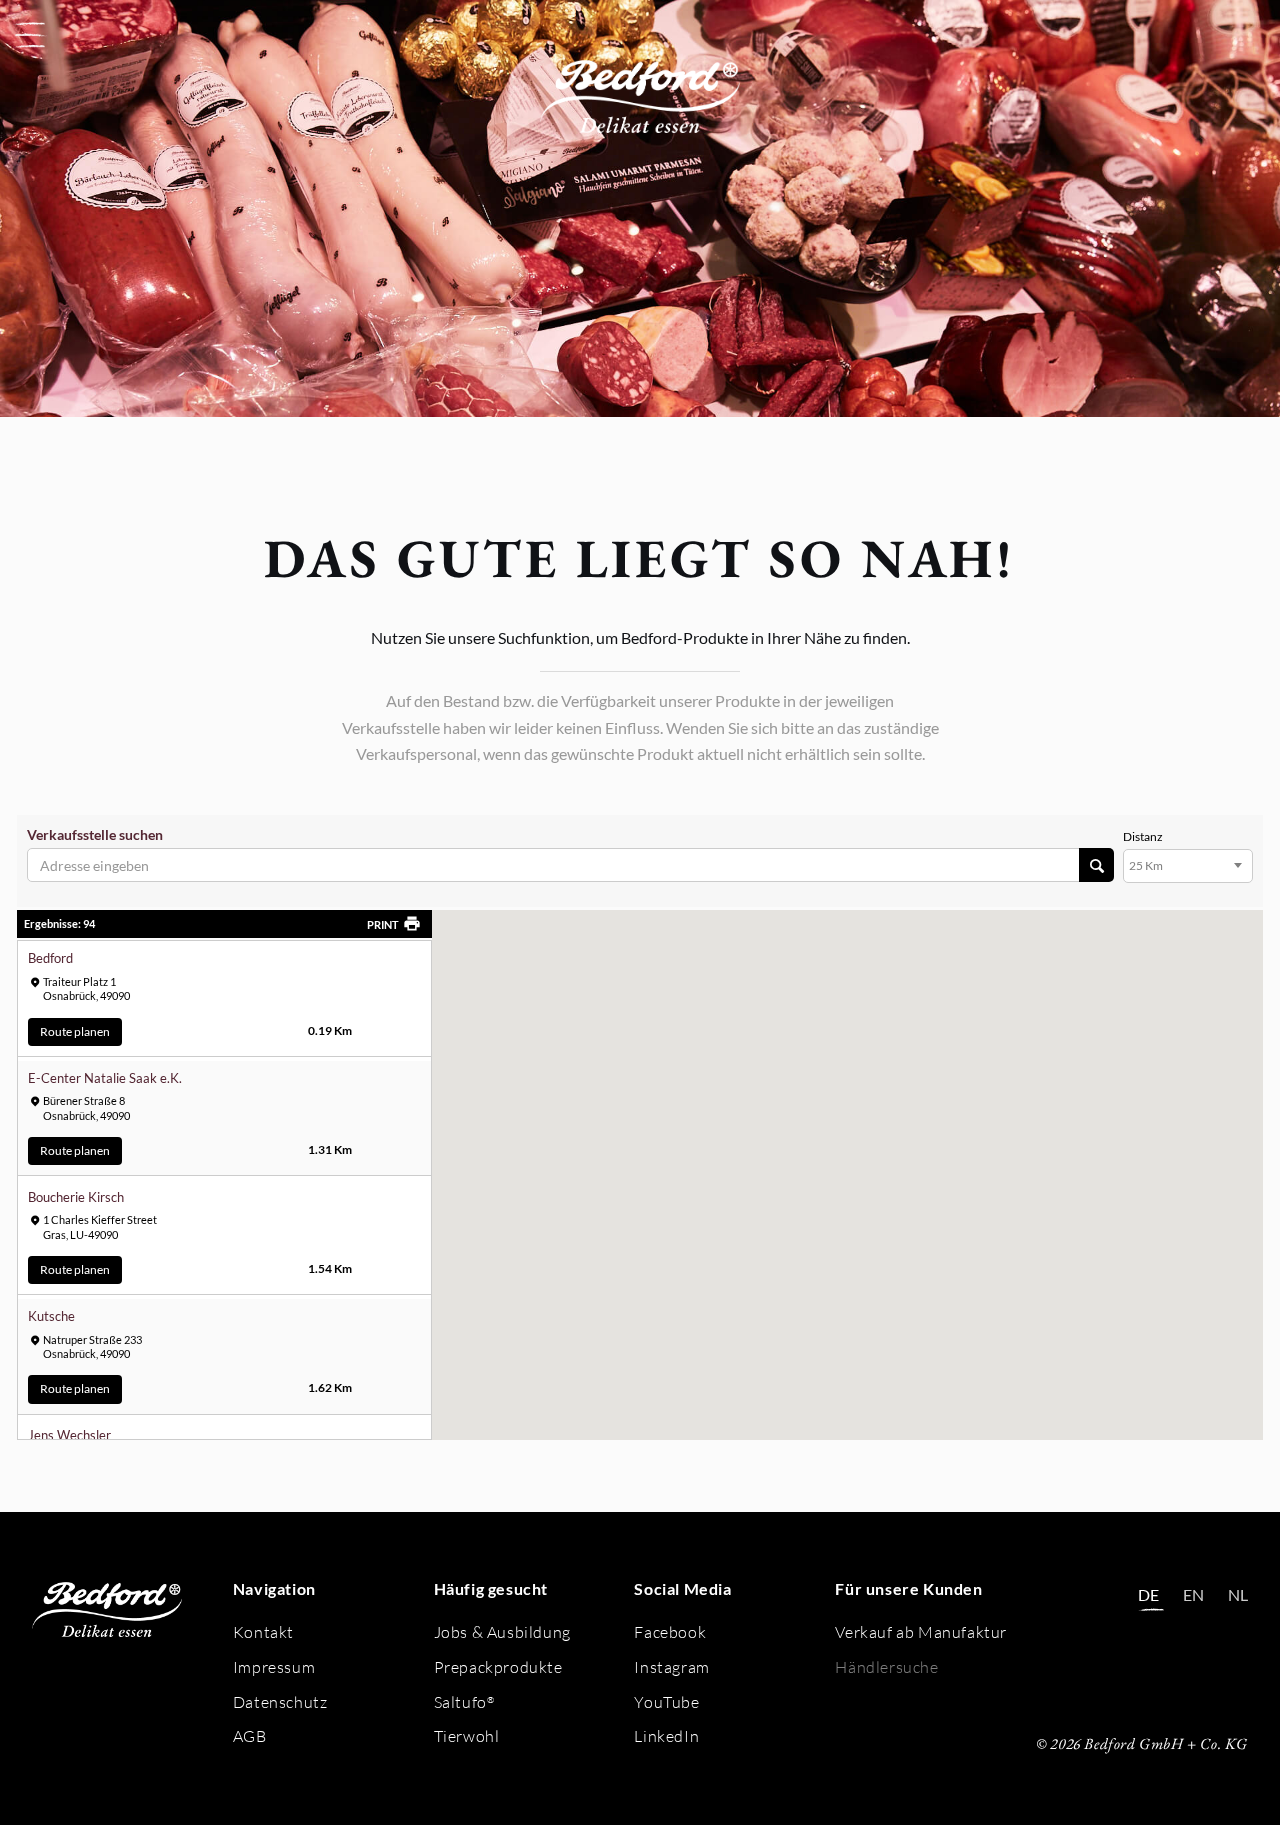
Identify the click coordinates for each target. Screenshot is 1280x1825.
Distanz (1131, 837)
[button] (30, 35)
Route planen (75, 1031)
